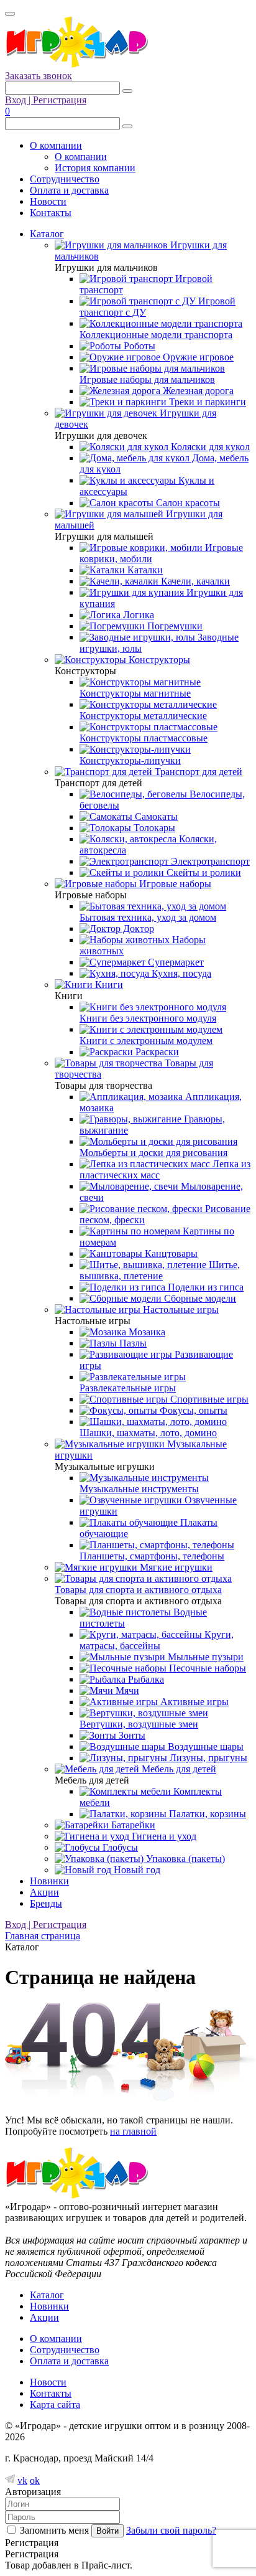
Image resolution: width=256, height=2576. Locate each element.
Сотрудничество (65, 179)
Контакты (51, 213)
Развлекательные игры (128, 1388)
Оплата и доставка (69, 190)
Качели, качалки (194, 581)
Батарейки (132, 1825)
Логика (137, 615)
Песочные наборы (206, 1668)
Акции (44, 1892)
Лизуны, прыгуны (207, 1758)
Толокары (153, 828)
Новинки (49, 1881)
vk (22, 2480)
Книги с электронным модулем (146, 1041)
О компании (56, 145)
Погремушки (174, 626)
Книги (108, 985)
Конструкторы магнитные (135, 693)
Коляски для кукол (209, 447)
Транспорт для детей (197, 772)
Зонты (131, 1735)
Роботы (138, 346)
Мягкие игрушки (175, 1567)
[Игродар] (76, 64)
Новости (48, 201)
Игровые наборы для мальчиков (147, 379)
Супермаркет (175, 962)
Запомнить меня (54, 2530)
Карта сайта (55, 2404)
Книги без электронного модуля (148, 1018)
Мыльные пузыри (204, 1657)
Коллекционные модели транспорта (156, 335)
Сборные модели (199, 1298)
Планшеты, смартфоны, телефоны (152, 1556)
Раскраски (156, 1052)
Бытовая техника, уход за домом (148, 917)
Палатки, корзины (206, 1814)
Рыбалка (145, 1679)
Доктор (137, 928)
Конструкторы (158, 660)
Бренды (46, 1903)
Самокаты (155, 816)
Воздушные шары (204, 1746)
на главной (133, 2131)
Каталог (47, 234)
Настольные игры (180, 1309)
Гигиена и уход (163, 1836)
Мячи (126, 1690)
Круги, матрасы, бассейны (157, 1640)
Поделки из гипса (204, 1287)
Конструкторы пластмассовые (144, 738)
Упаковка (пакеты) (184, 1859)
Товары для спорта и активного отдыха (138, 1590)
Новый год (136, 1870)
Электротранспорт (209, 861)
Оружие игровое (197, 357)
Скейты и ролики (203, 872)
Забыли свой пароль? (171, 2530)
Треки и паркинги (206, 402)
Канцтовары (170, 1253)
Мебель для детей (178, 1769)
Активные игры (193, 1702)
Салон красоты (187, 503)
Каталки (144, 570)
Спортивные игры (208, 1399)
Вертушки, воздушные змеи (139, 1724)
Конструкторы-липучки (130, 760)
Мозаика (146, 1332)
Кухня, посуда (180, 973)
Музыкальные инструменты (139, 1489)
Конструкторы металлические (143, 716)
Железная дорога (197, 391)
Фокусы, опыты (192, 1410)
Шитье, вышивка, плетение (160, 1270)
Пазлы (132, 1343)
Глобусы (119, 1847)
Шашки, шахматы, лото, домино (148, 1433)
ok (35, 2480)
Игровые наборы (174, 884)
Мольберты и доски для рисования (153, 1153)
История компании (95, 168)
